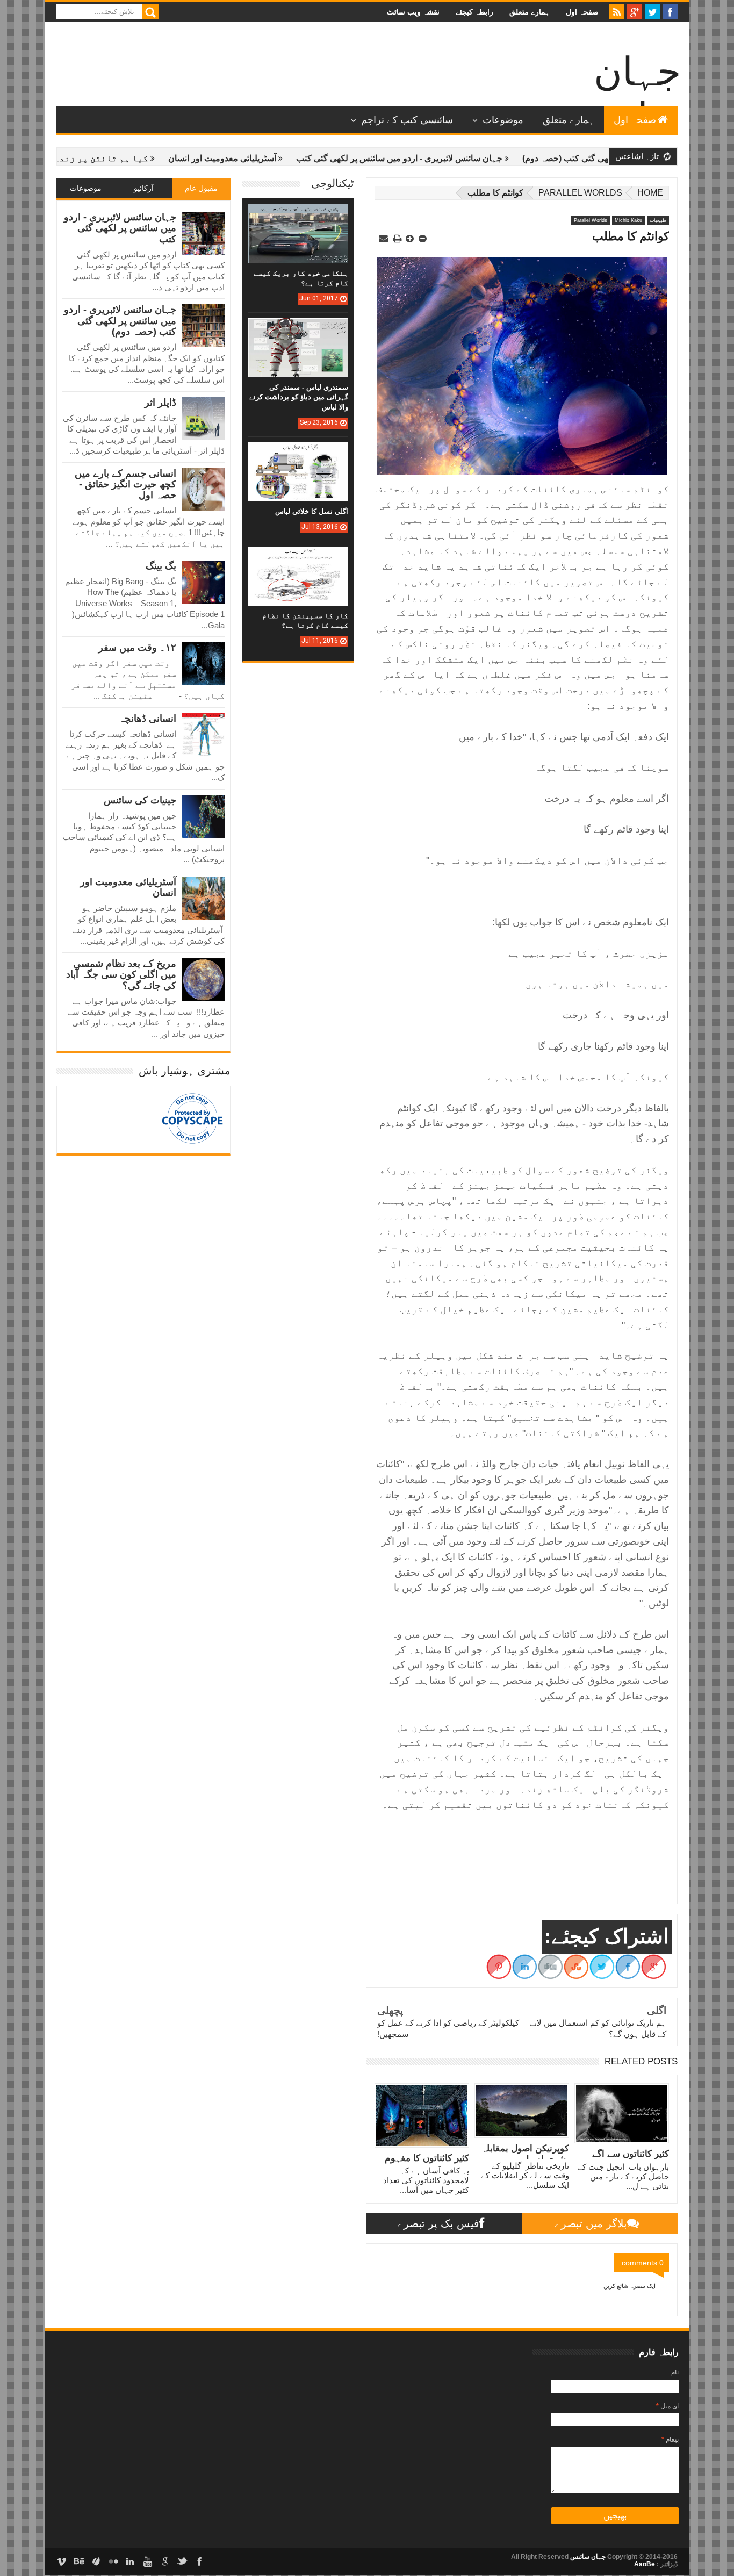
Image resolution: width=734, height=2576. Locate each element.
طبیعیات (658, 220)
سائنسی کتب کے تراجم (407, 120)
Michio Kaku (628, 220)
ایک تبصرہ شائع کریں (629, 2286)
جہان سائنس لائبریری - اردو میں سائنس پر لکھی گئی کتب (457, 158)
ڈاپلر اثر (160, 403)
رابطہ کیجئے (474, 12)
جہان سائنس (587, 2557)
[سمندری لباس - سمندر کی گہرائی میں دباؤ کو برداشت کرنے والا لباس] (298, 329)
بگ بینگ (161, 566)
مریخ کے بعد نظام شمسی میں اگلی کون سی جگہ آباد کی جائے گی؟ (121, 975)
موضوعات (503, 120)
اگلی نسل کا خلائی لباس (312, 511)
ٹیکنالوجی (333, 183)
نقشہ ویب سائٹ (413, 12)
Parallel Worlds (580, 193)
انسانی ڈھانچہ (147, 719)
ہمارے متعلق (530, 12)
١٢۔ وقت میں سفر (137, 648)
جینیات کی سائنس (140, 800)
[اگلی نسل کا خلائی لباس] (298, 453)
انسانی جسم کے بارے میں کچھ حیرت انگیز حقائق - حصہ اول (125, 485)
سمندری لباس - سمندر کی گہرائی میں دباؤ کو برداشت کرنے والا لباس (299, 397)
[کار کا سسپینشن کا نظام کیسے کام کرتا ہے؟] (298, 557)
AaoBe (645, 2564)
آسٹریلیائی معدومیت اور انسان (280, 158)
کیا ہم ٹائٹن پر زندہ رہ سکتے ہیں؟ (128, 158)
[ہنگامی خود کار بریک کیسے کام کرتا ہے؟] (298, 215)
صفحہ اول (582, 12)
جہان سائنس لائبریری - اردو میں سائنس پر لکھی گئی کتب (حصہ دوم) (120, 321)
